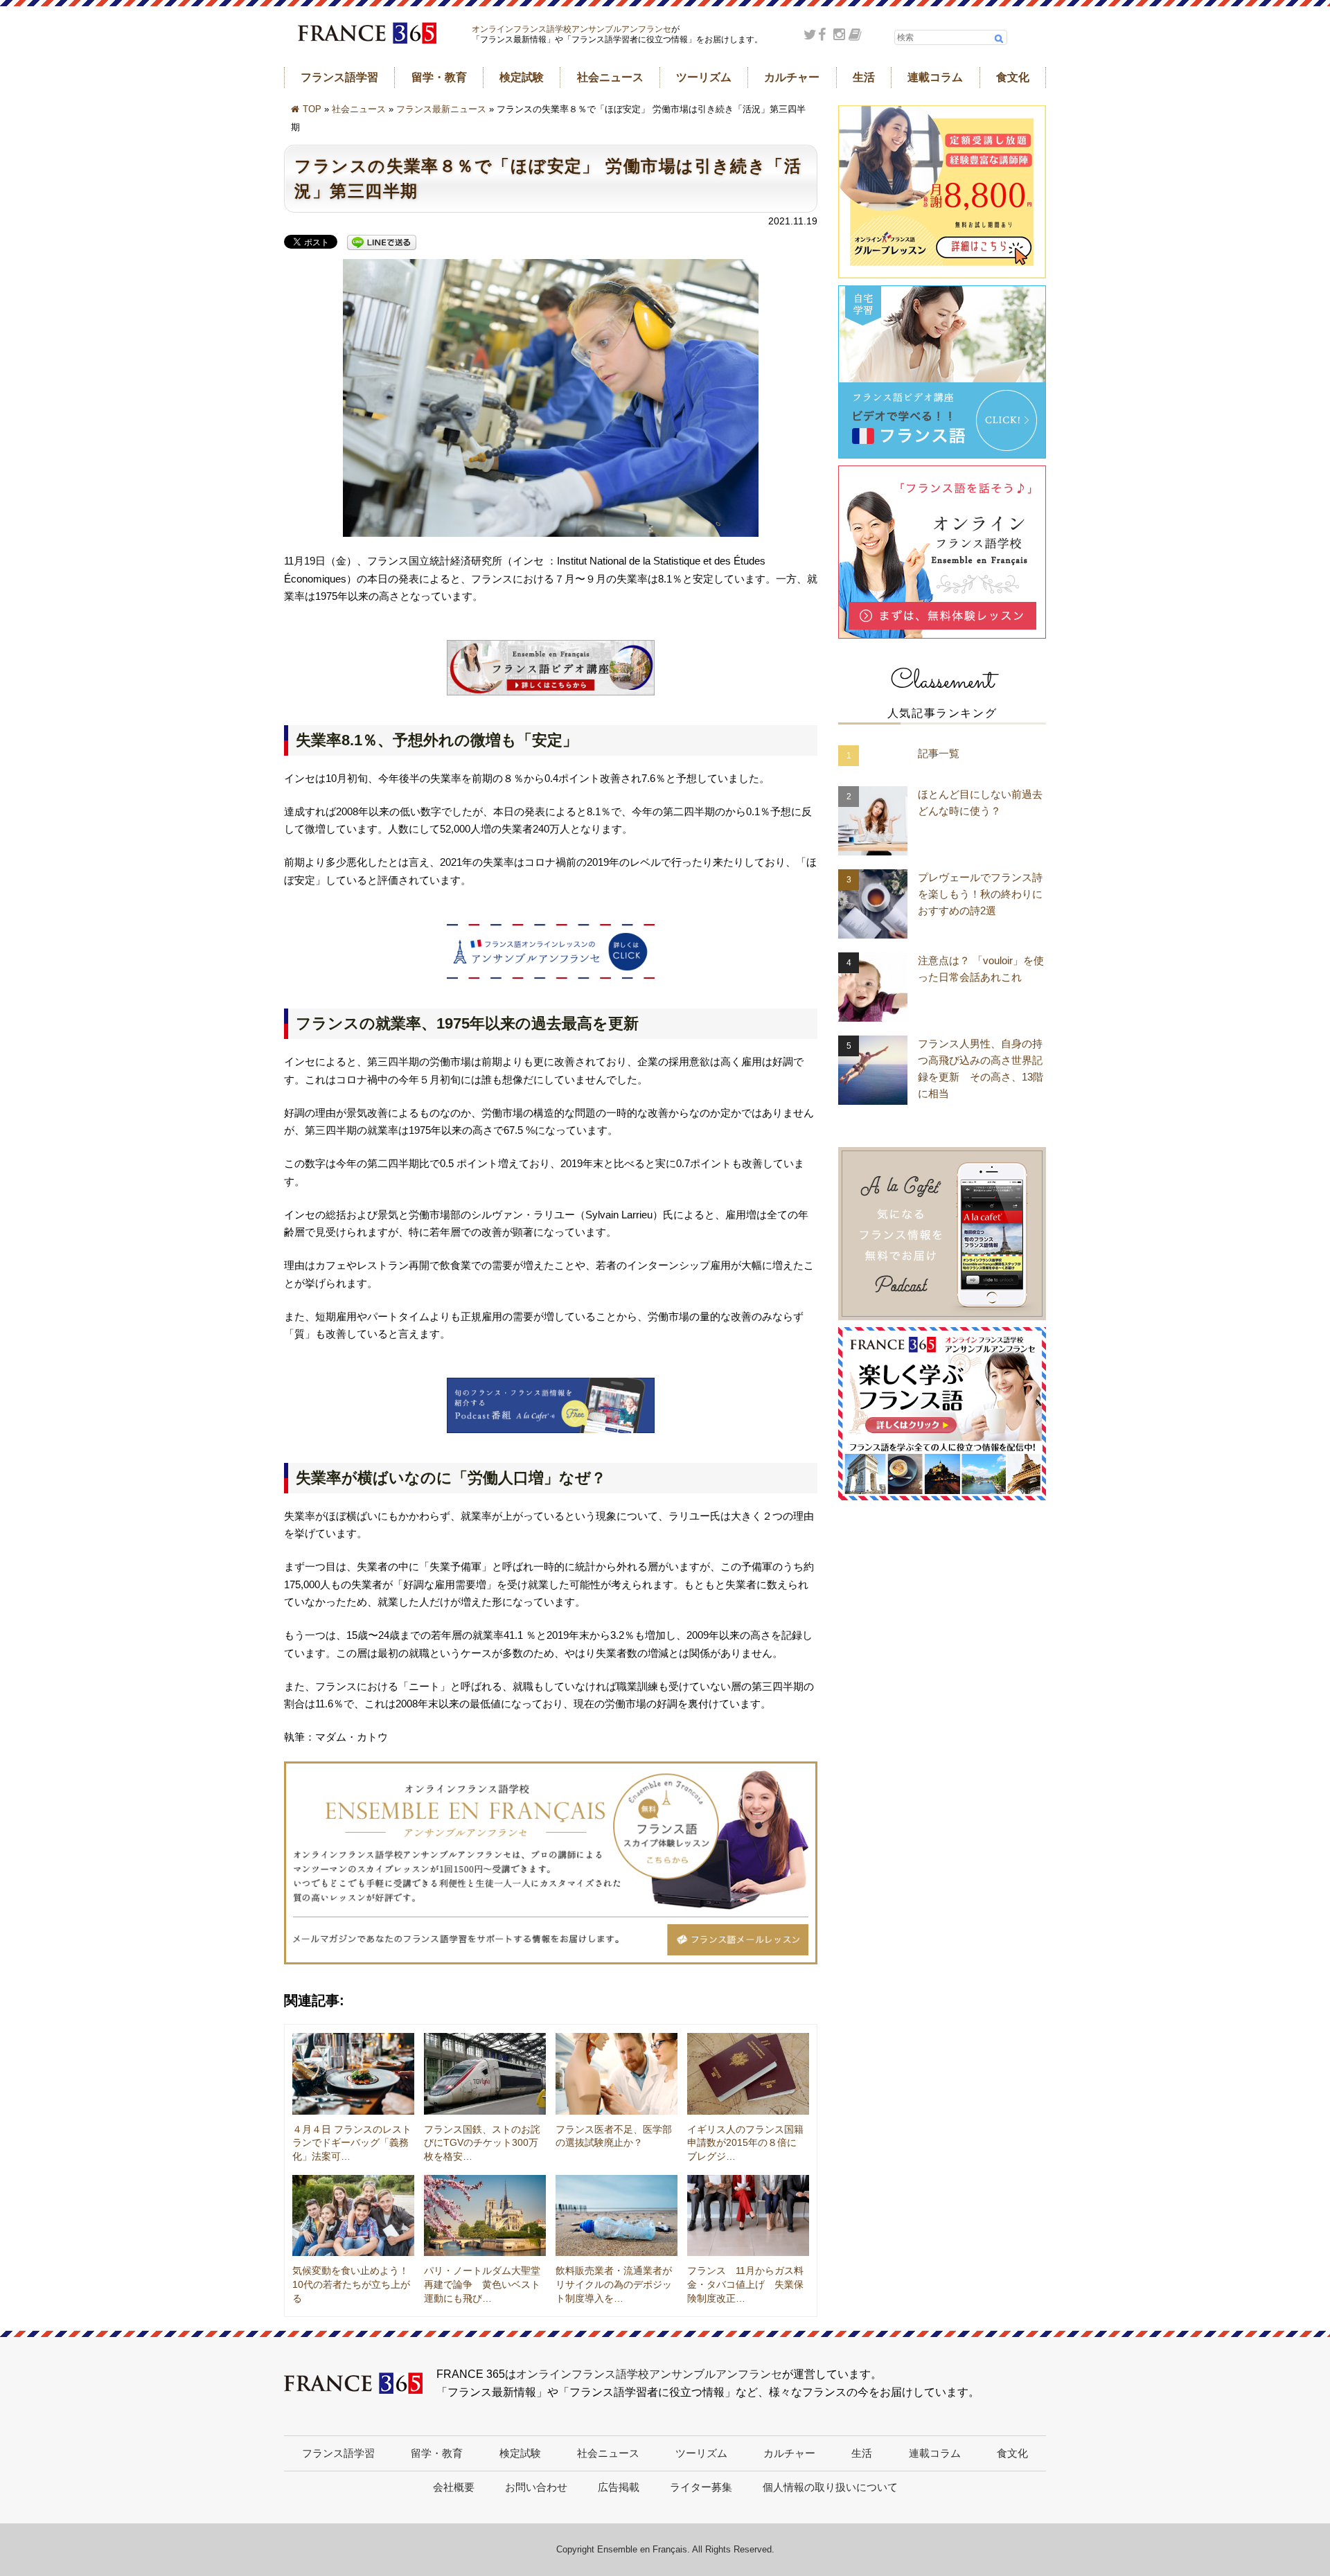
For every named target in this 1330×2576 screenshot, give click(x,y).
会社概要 (454, 2487)
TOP (312, 109)
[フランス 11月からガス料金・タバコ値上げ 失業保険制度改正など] (748, 2216)
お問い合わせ (536, 2487)
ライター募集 (701, 2487)
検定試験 (522, 77)
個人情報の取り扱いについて (830, 2487)
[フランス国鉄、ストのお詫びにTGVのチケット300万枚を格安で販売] (485, 2074)
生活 (864, 77)
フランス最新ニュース (441, 109)
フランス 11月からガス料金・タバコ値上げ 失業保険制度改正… (745, 2284)
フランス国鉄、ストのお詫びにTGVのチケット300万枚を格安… (482, 2143)
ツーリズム (704, 77)
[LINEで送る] (382, 243)
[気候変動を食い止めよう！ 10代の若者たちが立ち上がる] (353, 2216)
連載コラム (935, 77)
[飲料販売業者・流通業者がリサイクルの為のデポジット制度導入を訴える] (617, 2216)
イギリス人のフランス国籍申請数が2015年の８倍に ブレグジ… (747, 2143)
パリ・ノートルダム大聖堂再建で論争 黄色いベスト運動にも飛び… (482, 2284)
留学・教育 (439, 77)
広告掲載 (619, 2487)
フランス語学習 (339, 77)
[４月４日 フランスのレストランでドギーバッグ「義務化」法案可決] (353, 2074)
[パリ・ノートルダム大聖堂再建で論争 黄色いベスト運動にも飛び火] (485, 2216)
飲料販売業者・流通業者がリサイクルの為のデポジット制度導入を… (614, 2284)
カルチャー (792, 77)
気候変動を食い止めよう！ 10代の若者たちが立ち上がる (355, 2284)
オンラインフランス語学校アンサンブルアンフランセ (571, 29)
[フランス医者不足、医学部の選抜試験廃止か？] (617, 2074)
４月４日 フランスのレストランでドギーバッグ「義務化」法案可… (352, 2143)
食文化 (1013, 77)
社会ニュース (610, 77)
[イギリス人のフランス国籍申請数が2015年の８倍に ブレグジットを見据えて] (748, 2074)
